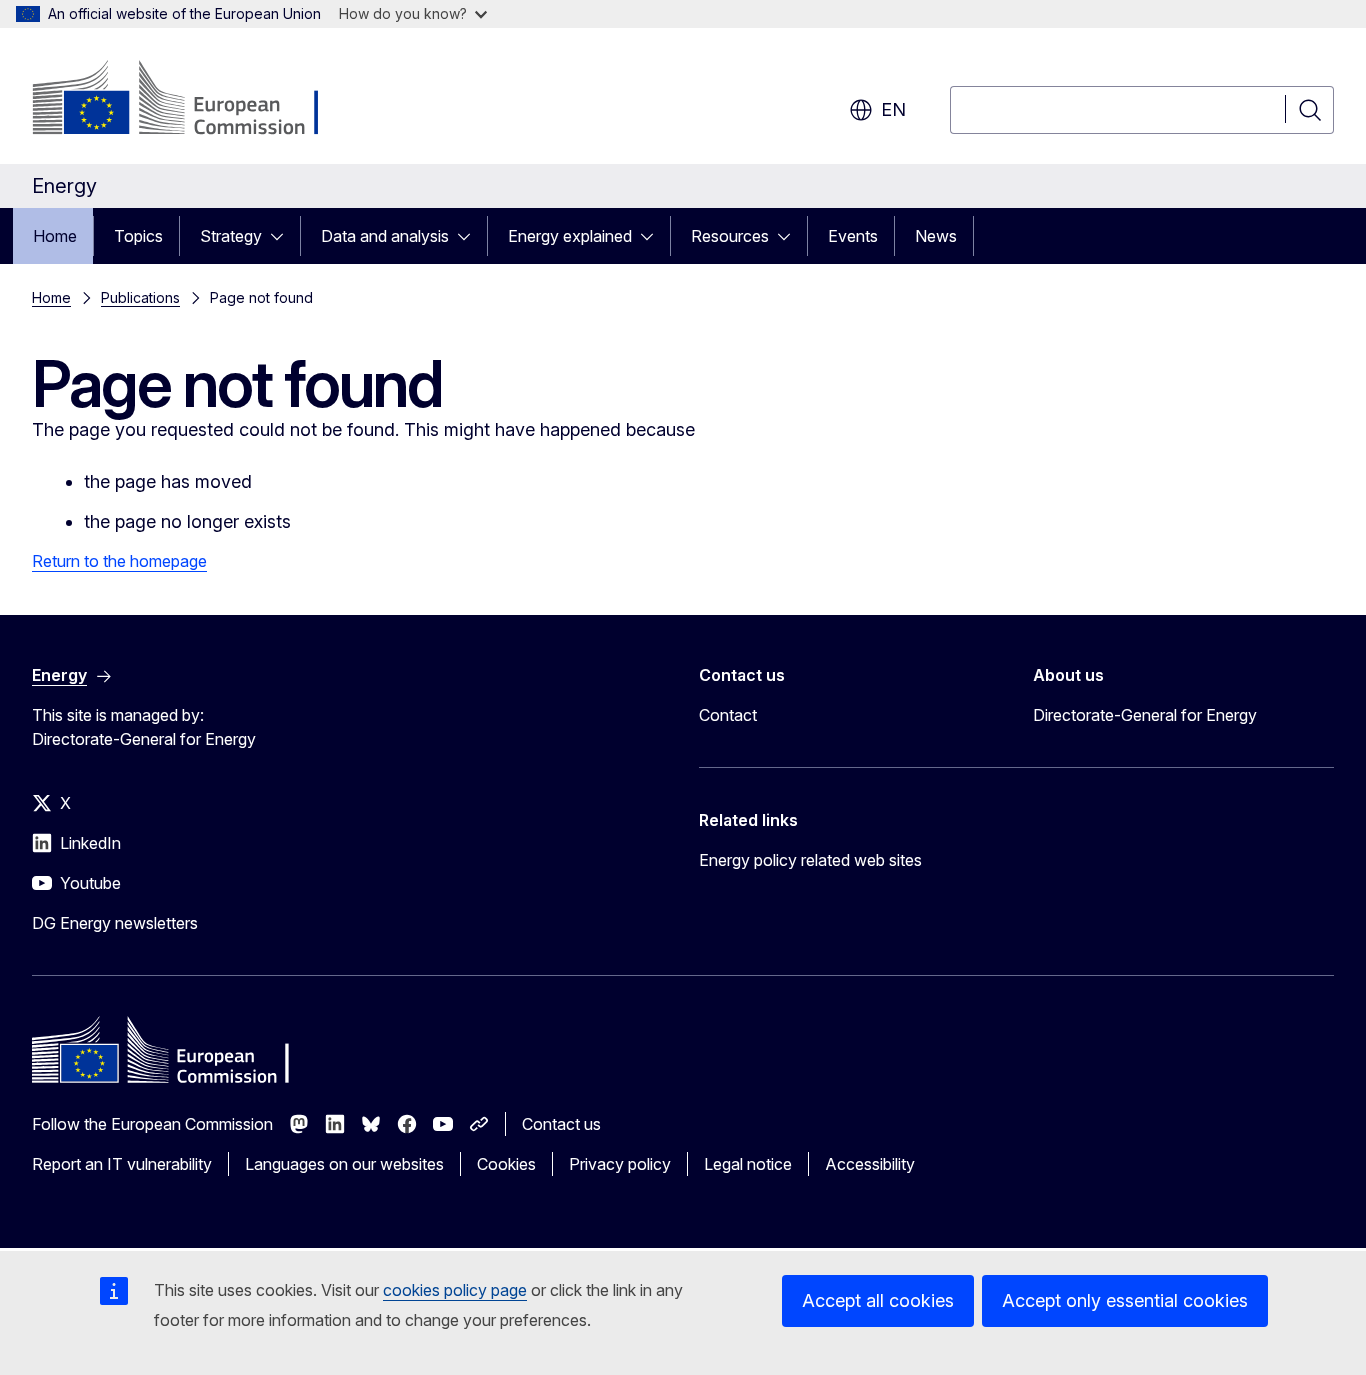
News (936, 236)
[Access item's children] (283, 236)
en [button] (893, 109)
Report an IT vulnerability (122, 1164)
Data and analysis (385, 236)
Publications (140, 297)
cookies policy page (455, 1290)
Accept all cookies (878, 1300)
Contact (728, 715)
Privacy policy (620, 1164)
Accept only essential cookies (1125, 1300)
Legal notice (748, 1164)
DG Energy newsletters (115, 923)
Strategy (231, 236)
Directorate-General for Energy (1145, 715)
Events (853, 236)
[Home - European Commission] (193, 100)
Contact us (561, 1124)
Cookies (506, 1164)
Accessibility (870, 1164)
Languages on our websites (344, 1164)
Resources (730, 236)
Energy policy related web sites (810, 860)
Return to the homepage (119, 561)
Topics (138, 236)
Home (55, 236)
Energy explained (570, 236)
